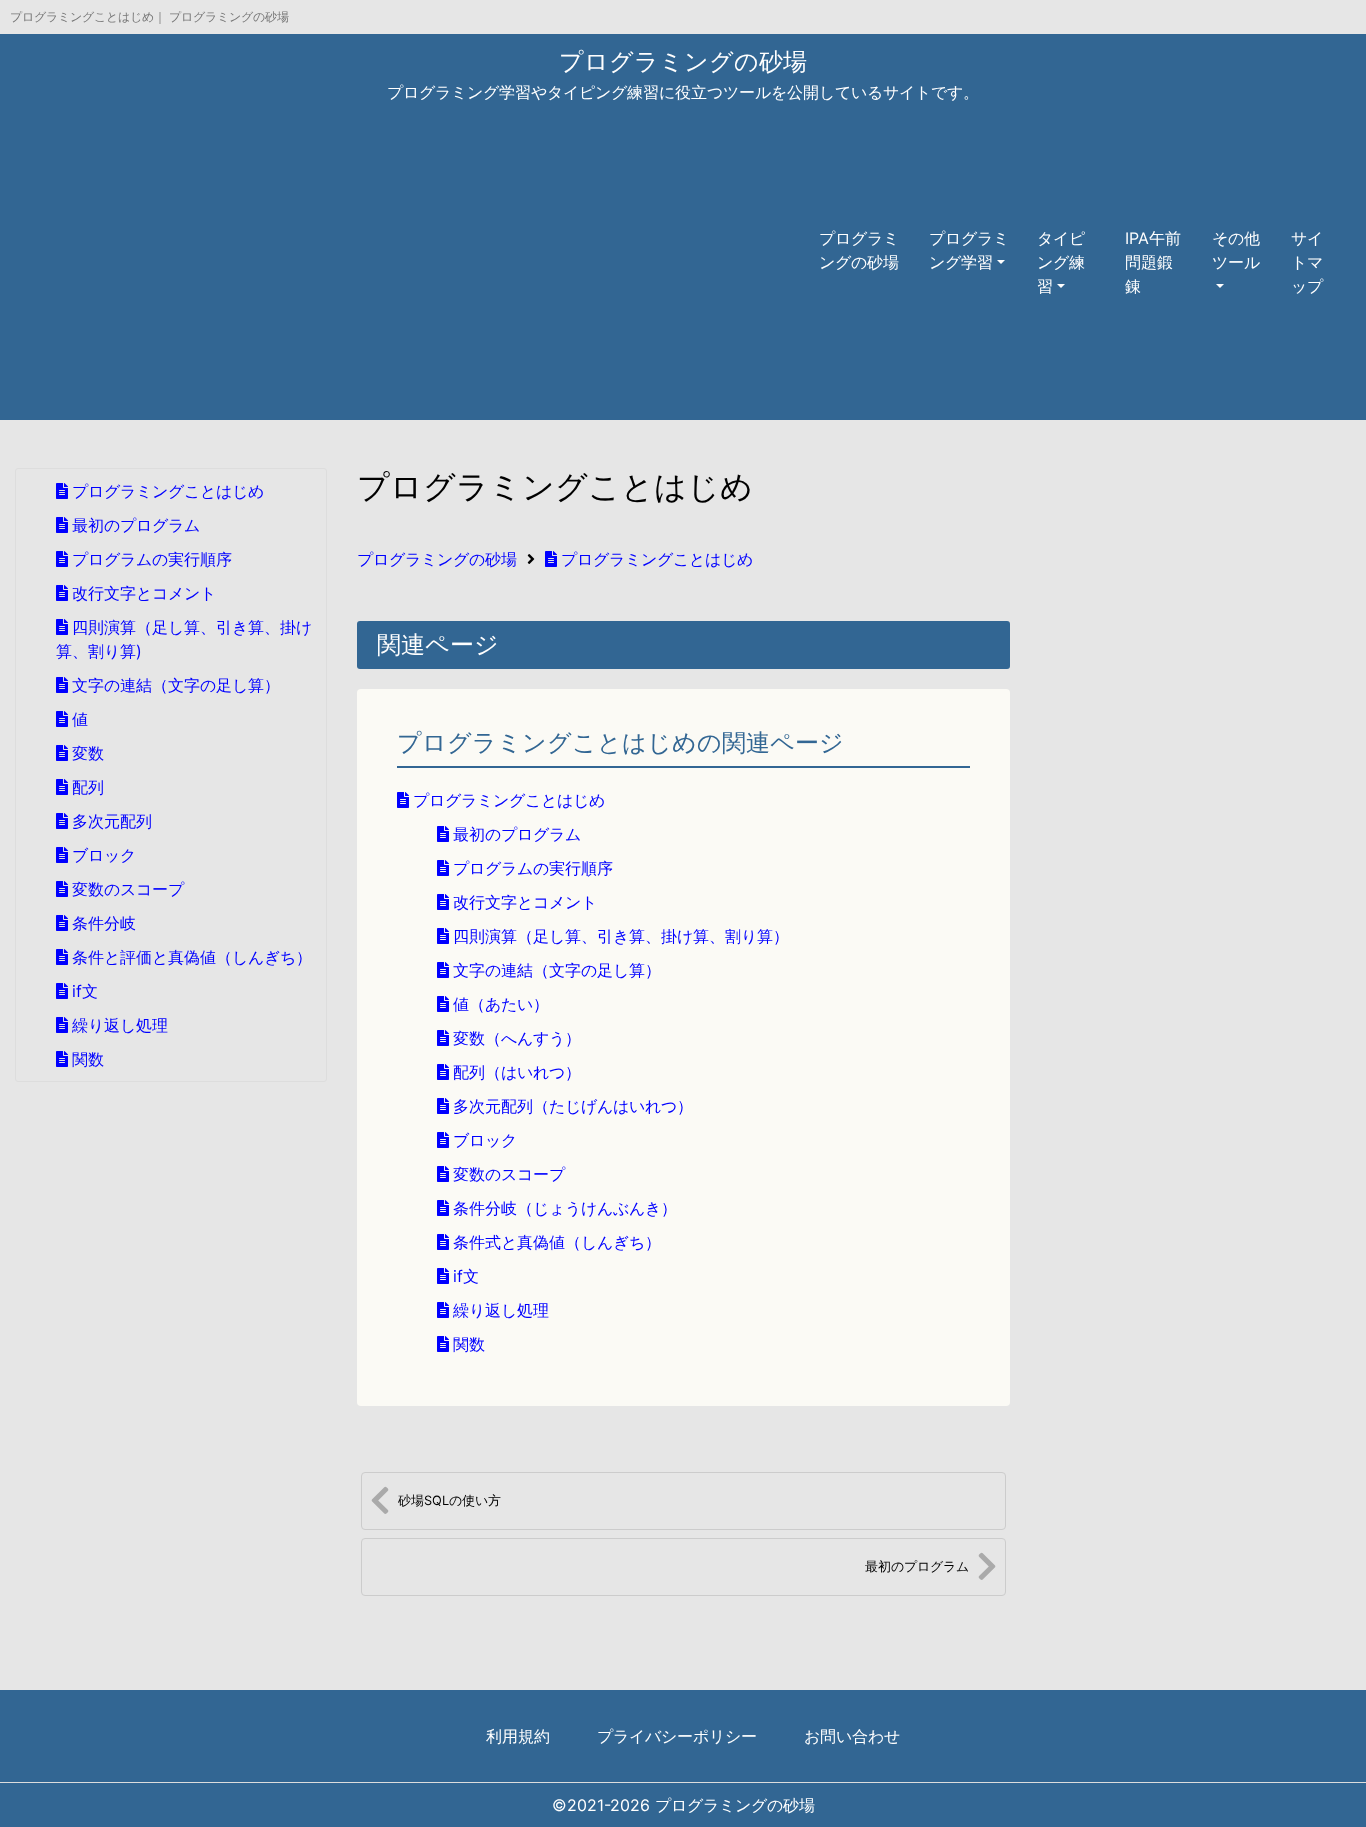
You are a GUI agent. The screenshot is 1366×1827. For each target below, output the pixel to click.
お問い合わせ (852, 1736)
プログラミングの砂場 (683, 61)
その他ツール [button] (1236, 250)
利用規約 (518, 1736)
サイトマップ (1307, 262)
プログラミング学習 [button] (969, 250)
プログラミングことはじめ (657, 559)
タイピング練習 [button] (1061, 262)
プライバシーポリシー (677, 1736)
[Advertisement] (411, 262)
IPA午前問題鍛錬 (1153, 262)
